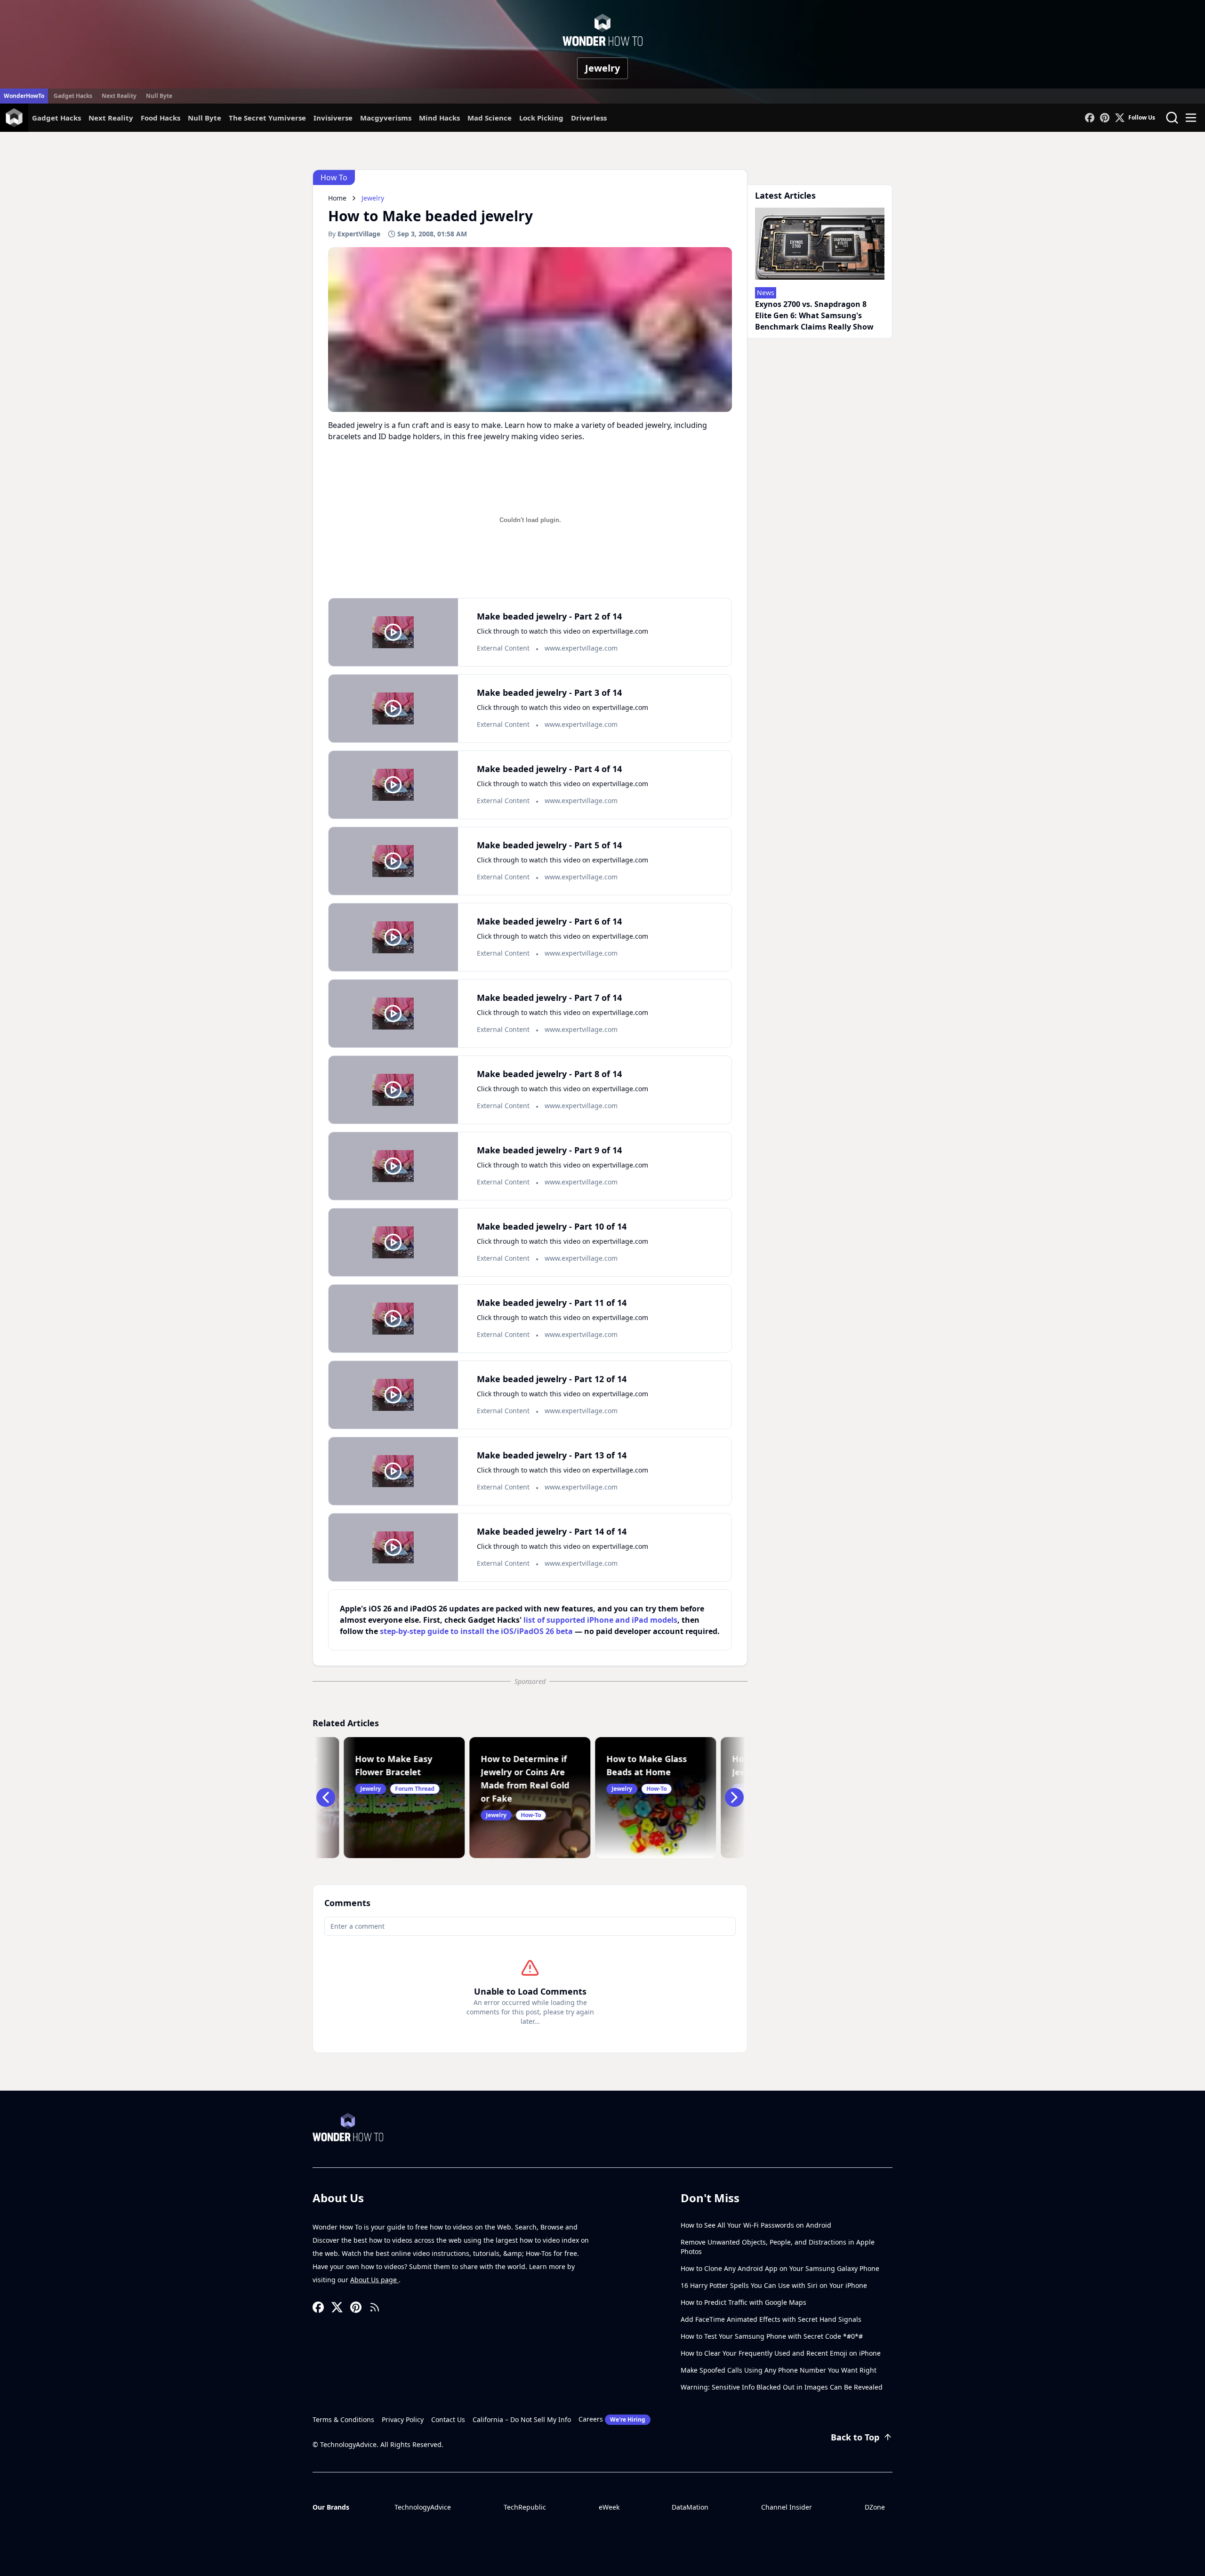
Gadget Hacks (73, 96)
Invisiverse (333, 118)
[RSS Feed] (375, 2307)
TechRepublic (525, 2507)
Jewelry (602, 68)
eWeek (609, 2507)
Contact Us (448, 2419)
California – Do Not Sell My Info (522, 2419)
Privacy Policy (403, 2419)
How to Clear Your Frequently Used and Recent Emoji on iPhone (781, 2353)
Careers (612, 2419)
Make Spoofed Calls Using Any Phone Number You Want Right (779, 2370)
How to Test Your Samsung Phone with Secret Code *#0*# (772, 2336)
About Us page (374, 2280)
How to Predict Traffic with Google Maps (743, 2302)
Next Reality (119, 96)
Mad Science (490, 118)
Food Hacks (161, 118)
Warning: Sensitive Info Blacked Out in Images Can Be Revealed (782, 2387)
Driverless (589, 118)
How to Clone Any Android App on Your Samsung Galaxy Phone (780, 2268)
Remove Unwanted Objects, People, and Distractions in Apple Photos (778, 2247)
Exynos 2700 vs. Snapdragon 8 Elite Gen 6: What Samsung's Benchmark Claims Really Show (814, 315)
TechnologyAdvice (423, 2507)
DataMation (690, 2507)
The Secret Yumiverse (267, 118)
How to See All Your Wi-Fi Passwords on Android (756, 2225)
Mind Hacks (439, 118)
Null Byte (159, 96)
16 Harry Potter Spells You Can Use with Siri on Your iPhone (774, 2285)
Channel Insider (787, 2507)
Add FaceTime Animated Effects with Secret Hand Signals (771, 2319)
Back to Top (855, 2437)
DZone (875, 2507)
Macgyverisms (386, 118)
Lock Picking (541, 118)
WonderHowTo (24, 96)
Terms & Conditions (343, 2419)
